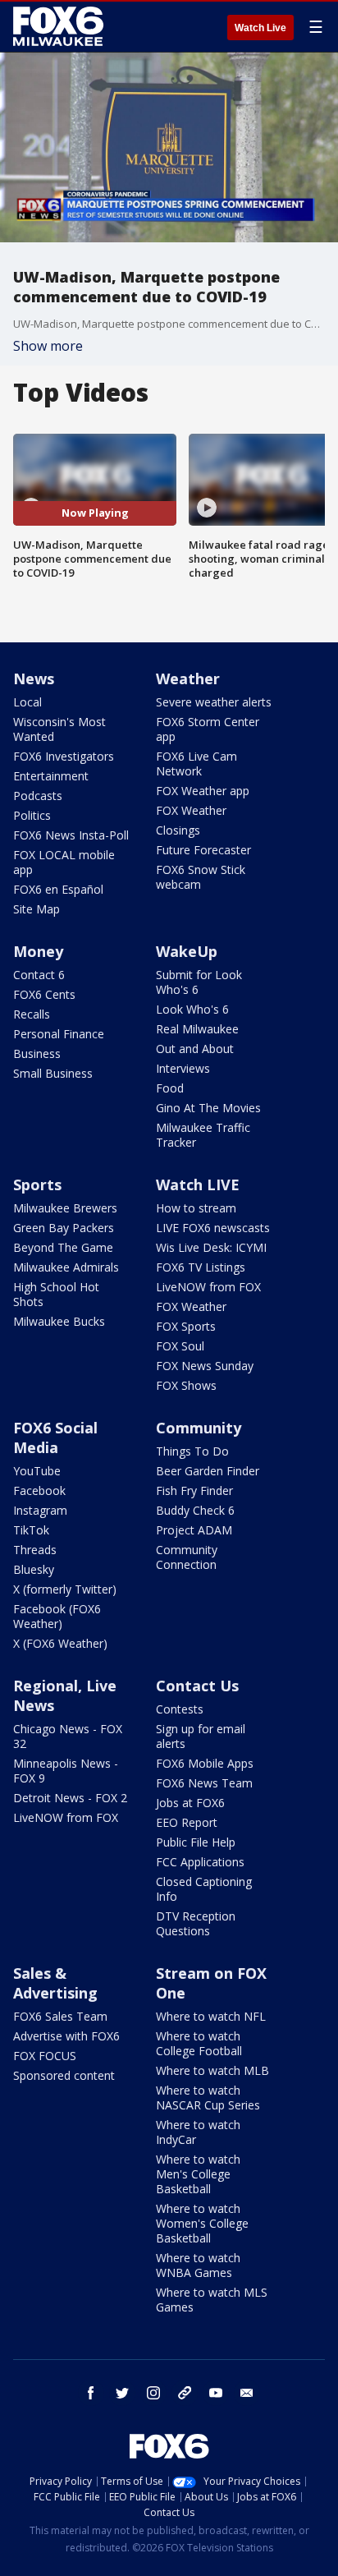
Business (37, 1053)
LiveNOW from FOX (208, 1287)
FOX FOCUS (45, 2056)
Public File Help (196, 1842)
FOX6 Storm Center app (208, 729)
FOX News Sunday (205, 1366)
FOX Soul (180, 1346)
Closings (178, 830)
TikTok (31, 1530)
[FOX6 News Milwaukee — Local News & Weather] (61, 26)
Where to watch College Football (199, 2043)
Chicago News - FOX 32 (68, 1736)
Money (38, 951)
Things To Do (192, 1451)
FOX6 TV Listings (201, 1267)
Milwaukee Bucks (59, 1321)
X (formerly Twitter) (65, 1589)
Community (199, 1428)
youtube (216, 2393)
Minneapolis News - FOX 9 (66, 1771)
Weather (188, 678)
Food (170, 1088)
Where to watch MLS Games (212, 2300)
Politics (32, 815)
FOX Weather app (203, 791)
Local (27, 702)
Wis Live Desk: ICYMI (211, 1247)
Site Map (37, 909)
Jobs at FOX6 (190, 1803)
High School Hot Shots (56, 1294)
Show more (48, 346)
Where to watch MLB (212, 2070)
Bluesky (34, 1569)
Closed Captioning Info (204, 1889)
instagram (153, 2393)
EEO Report (187, 1822)
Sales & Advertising (55, 1983)
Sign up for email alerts (201, 1736)
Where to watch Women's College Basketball (202, 2223)
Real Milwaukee (197, 1029)
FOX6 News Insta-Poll (71, 835)
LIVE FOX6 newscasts (213, 1228)
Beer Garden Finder (208, 1471)
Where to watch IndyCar (198, 2132)
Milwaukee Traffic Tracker (203, 1135)
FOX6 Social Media (55, 1437)
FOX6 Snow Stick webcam (201, 877)
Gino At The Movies (208, 1108)
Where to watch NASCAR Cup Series (208, 2098)
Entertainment (51, 776)
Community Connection (187, 1557)
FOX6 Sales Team (60, 2016)
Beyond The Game (63, 1247)
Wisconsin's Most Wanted (59, 729)
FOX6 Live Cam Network (196, 764)
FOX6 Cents (44, 994)
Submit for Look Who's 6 (199, 982)
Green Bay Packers (64, 1228)
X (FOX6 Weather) (60, 1643)
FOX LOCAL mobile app (64, 862)
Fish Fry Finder (194, 1490)
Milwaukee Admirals (66, 1267)
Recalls (32, 1014)
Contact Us (197, 1686)
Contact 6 (39, 975)
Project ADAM (194, 1530)
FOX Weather (191, 810)
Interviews (183, 1068)
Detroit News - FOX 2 (70, 1798)
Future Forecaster (203, 850)
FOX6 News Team (204, 1783)
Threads (35, 1550)
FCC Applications (200, 1862)
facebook (91, 2393)
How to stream (196, 1208)
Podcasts (38, 796)
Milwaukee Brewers (65, 1208)
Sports (37, 1184)
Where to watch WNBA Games (198, 2265)
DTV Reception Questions (196, 1923)
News (34, 678)
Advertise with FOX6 (66, 2036)
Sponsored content (64, 2075)
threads (185, 2393)
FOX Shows (186, 1385)
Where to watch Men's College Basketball (198, 2174)
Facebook (39, 1490)
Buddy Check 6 (195, 1510)
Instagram (40, 1510)
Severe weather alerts (214, 702)
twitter (122, 2393)
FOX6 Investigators (64, 756)
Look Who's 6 (192, 1009)
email (247, 2393)
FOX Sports (186, 1326)
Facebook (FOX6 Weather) (57, 1616)
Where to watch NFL (211, 2016)
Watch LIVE (198, 1184)
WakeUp (187, 951)
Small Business (53, 1073)
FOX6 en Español (58, 889)
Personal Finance (59, 1034)
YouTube (37, 1471)
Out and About (195, 1049)
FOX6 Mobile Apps (205, 1763)
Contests (180, 1709)
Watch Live (260, 28)
